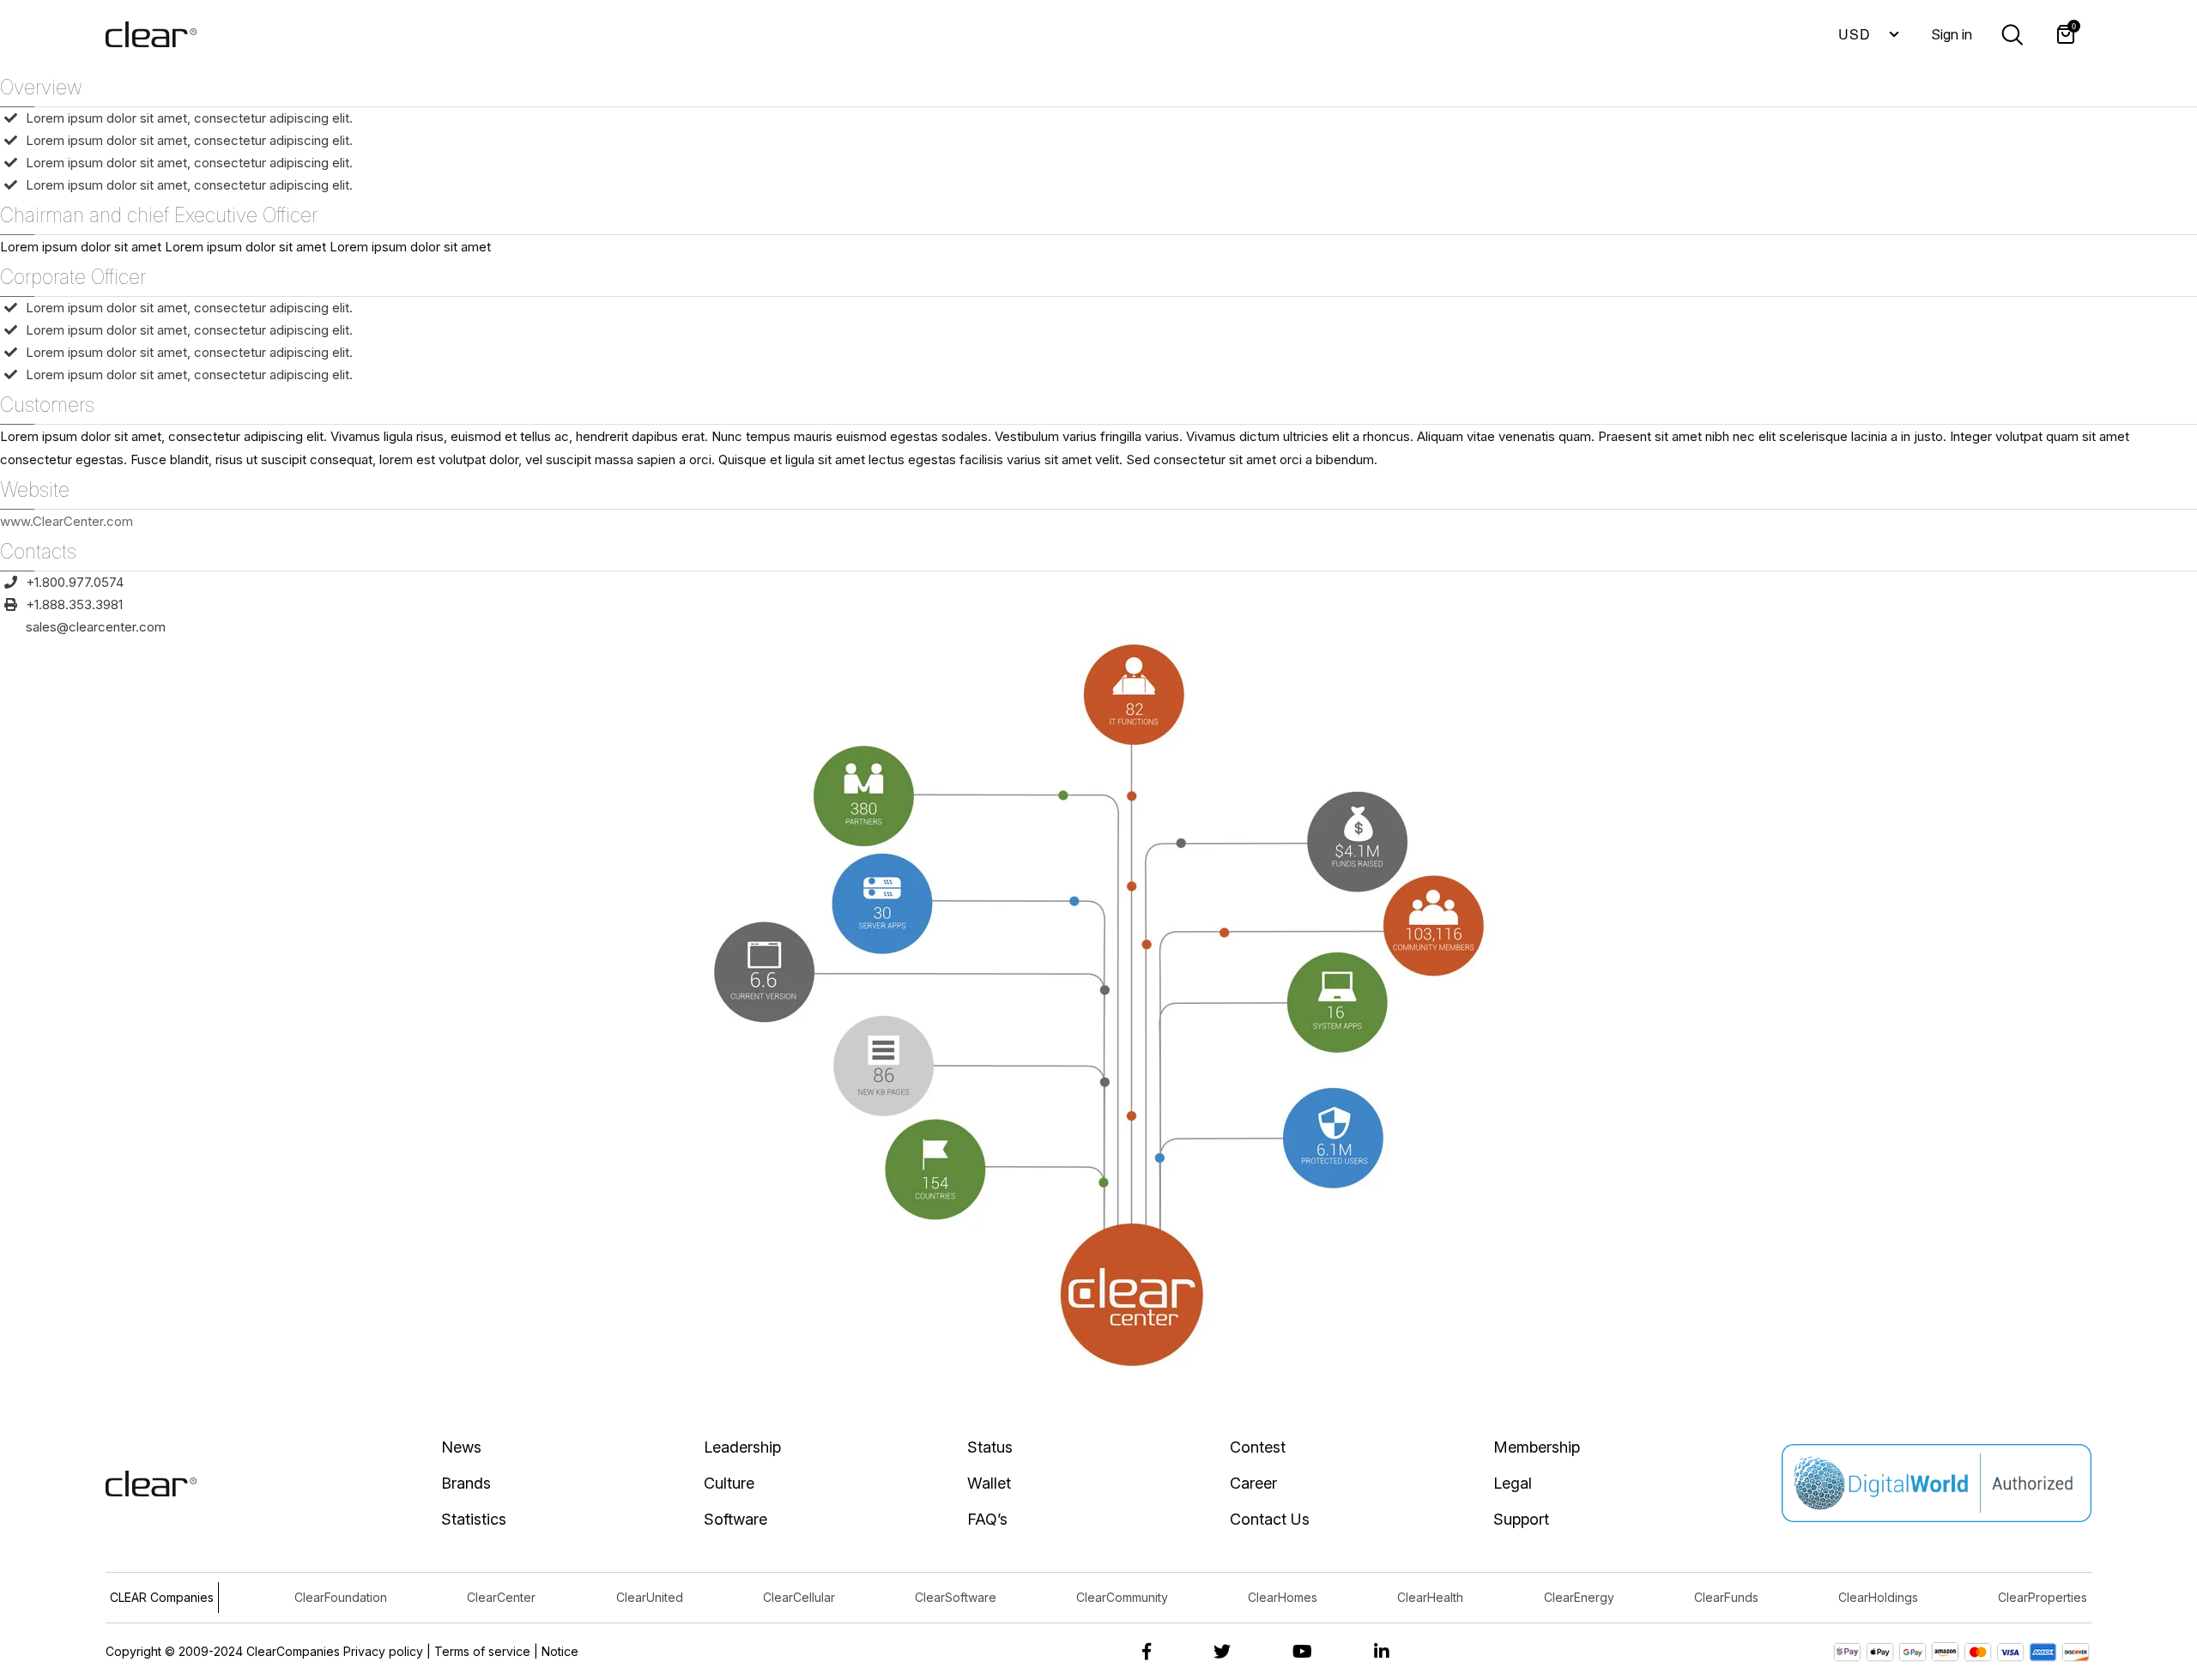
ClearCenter (501, 1597)
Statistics (474, 1519)
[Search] (2012, 33)
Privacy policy (383, 1651)
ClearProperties (2043, 1597)
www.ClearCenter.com (67, 521)
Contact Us (1270, 1519)
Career (1253, 1483)
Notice (560, 1651)
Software (735, 1519)
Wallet (989, 1483)
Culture (729, 1483)
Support (1521, 1519)
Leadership (742, 1447)
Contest (1258, 1447)
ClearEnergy (1579, 1597)
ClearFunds (1726, 1597)
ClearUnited (650, 1597)
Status (990, 1447)
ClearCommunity (1122, 1597)
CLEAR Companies (162, 1597)
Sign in (1952, 34)
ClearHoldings (1878, 1597)
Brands (466, 1483)
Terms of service (482, 1651)
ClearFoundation (341, 1597)
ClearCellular (799, 1597)
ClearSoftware (956, 1597)
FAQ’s (987, 1519)
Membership (1537, 1447)
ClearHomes (1283, 1597)
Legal (1513, 1483)
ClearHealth (1430, 1597)
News (461, 1447)
